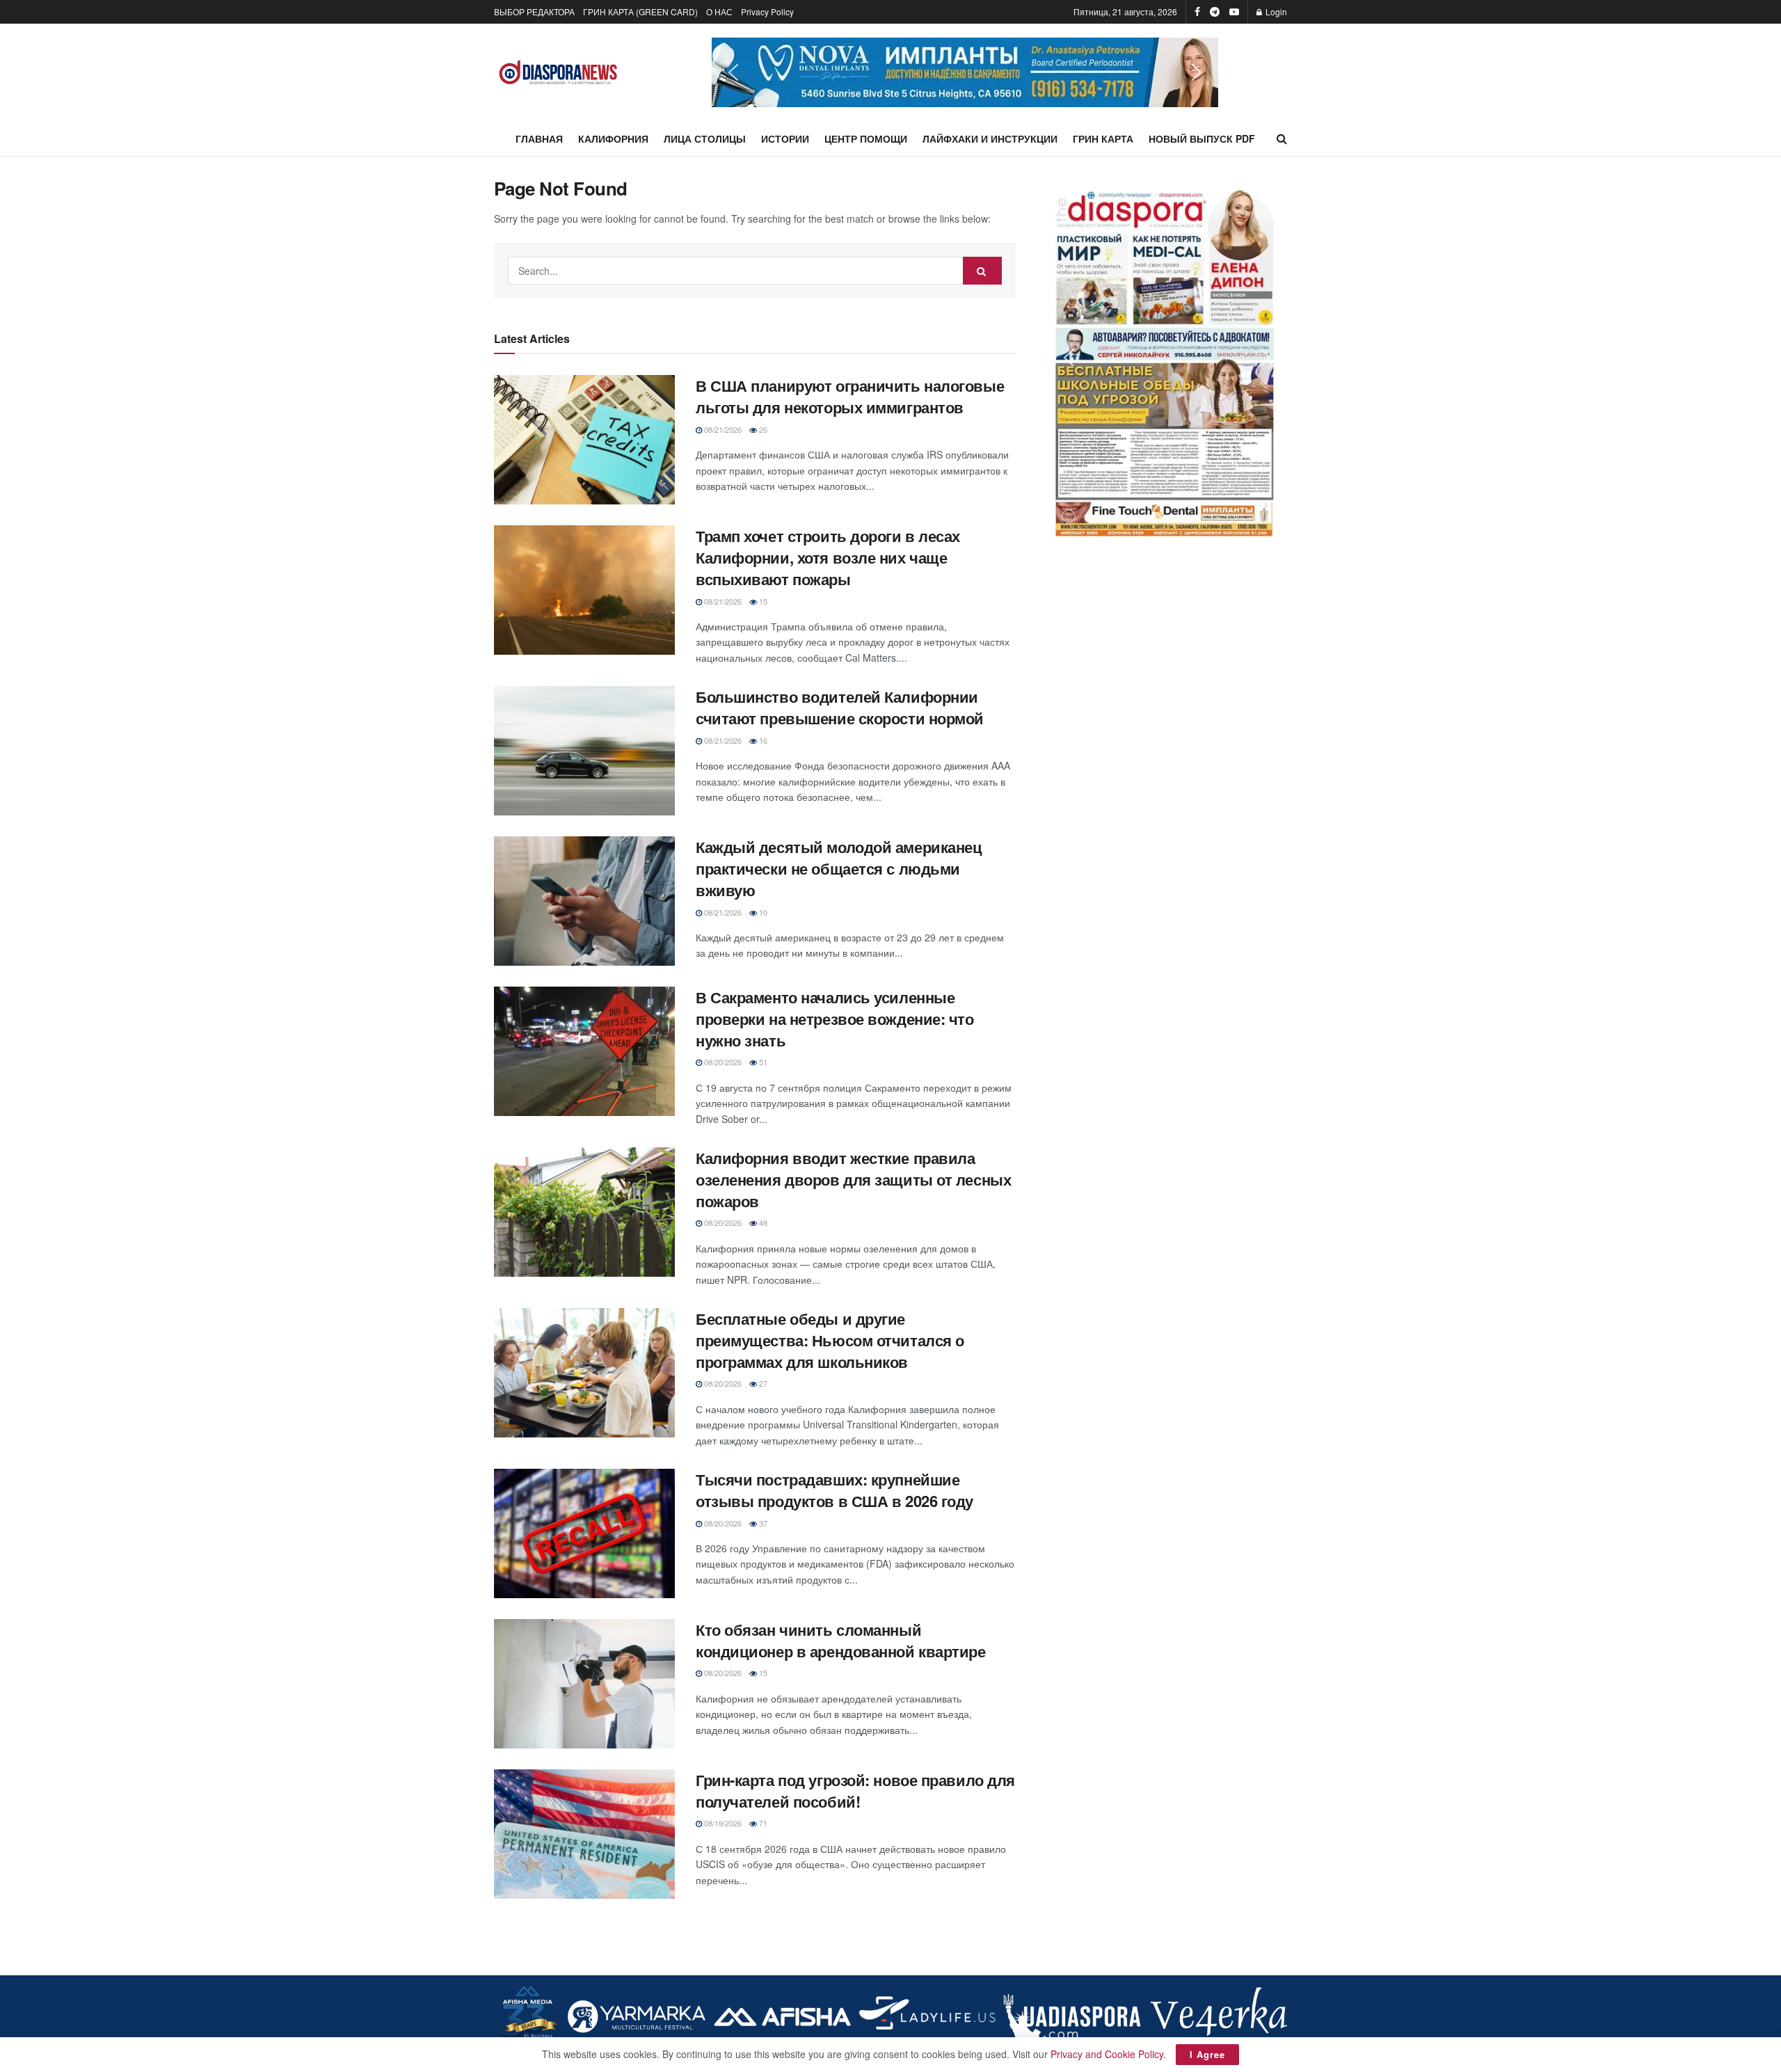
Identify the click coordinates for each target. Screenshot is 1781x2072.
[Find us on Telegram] (1215, 12)
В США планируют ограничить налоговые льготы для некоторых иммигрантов (850, 396)
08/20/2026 (722, 1062)
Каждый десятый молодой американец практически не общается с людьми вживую (839, 868)
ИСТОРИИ (785, 138)
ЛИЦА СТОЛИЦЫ (705, 138)
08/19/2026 (722, 1823)
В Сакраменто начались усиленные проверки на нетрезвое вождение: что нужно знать (835, 1019)
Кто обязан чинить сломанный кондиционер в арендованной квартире (841, 1640)
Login (1275, 11)
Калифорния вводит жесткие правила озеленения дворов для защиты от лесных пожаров (853, 1179)
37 (762, 1523)
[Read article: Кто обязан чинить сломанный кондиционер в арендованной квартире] (584, 1684)
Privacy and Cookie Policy (1107, 2054)
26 (762, 429)
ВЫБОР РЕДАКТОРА (534, 11)
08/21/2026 (722, 429)
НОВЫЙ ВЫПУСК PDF (1202, 138)
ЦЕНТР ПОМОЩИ (866, 138)
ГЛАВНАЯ (539, 138)
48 (762, 1222)
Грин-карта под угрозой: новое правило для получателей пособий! (855, 1791)
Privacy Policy (767, 11)
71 (762, 1823)
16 (762, 740)
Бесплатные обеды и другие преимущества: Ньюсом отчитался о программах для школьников (830, 1340)
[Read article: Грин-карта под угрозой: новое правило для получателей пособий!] (584, 1834)
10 (762, 912)
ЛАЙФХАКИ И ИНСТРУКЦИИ (990, 138)
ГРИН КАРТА (1103, 138)
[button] (965, 72)
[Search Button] (1282, 138)
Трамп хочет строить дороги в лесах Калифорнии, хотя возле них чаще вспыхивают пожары (828, 557)
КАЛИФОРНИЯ (613, 138)
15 (762, 601)
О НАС (719, 11)
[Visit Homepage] (558, 73)
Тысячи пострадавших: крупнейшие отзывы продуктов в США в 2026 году (834, 1490)
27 (762, 1383)
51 (762, 1062)
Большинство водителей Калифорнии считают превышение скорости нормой (840, 707)
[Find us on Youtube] (1234, 12)
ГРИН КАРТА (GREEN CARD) (640, 11)
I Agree (1207, 2054)
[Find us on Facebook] (1197, 12)
